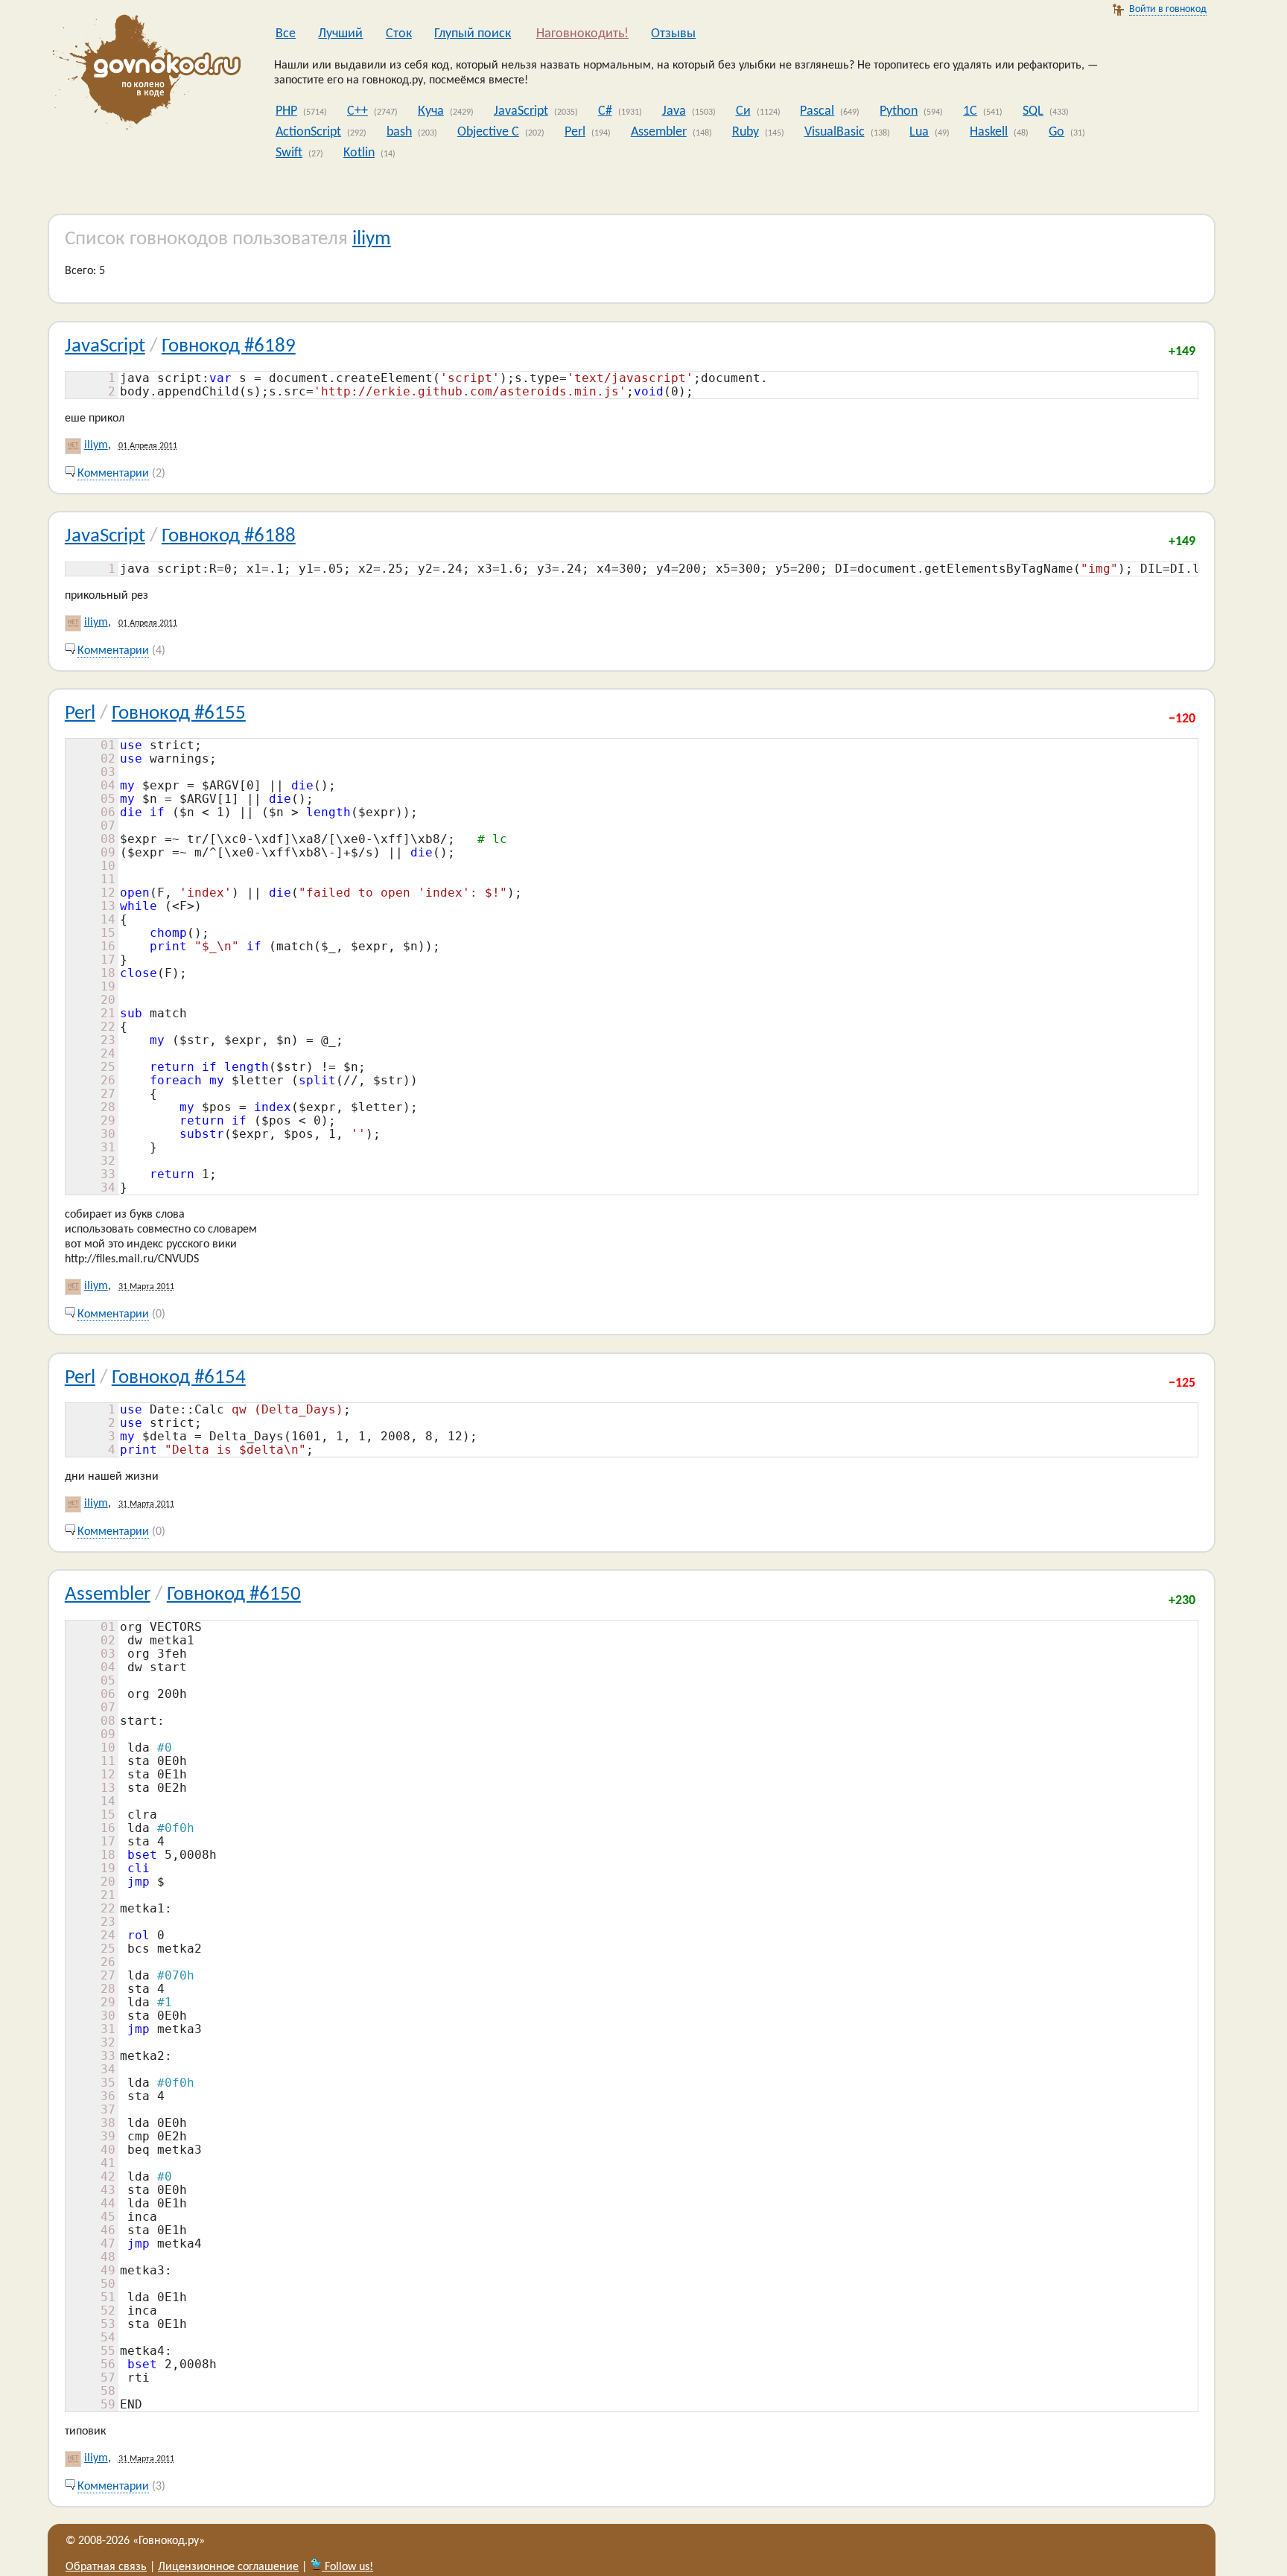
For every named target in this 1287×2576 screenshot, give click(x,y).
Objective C (488, 132)
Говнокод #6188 (229, 537)
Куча (431, 111)
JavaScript (521, 111)
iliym (372, 239)
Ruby (746, 132)
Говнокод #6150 (234, 1595)
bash (399, 132)
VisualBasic (835, 132)
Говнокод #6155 (179, 714)
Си (743, 111)
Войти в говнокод (1168, 9)
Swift (289, 153)
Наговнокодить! (582, 34)
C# (605, 111)
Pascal (817, 111)
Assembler (659, 132)
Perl (575, 132)
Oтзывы (673, 34)
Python (899, 111)
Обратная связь (106, 2567)
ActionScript (308, 132)
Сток (399, 34)
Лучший (340, 34)
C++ (357, 111)
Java (674, 111)
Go (1056, 132)
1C (970, 111)
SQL (1033, 111)
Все (286, 34)
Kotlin (359, 153)
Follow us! (347, 2567)
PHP (286, 111)
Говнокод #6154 (179, 1378)
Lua (919, 132)
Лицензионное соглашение (228, 2567)
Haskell (989, 132)
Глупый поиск (473, 34)
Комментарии (113, 474)
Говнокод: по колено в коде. (142, 74)
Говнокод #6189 (229, 347)
